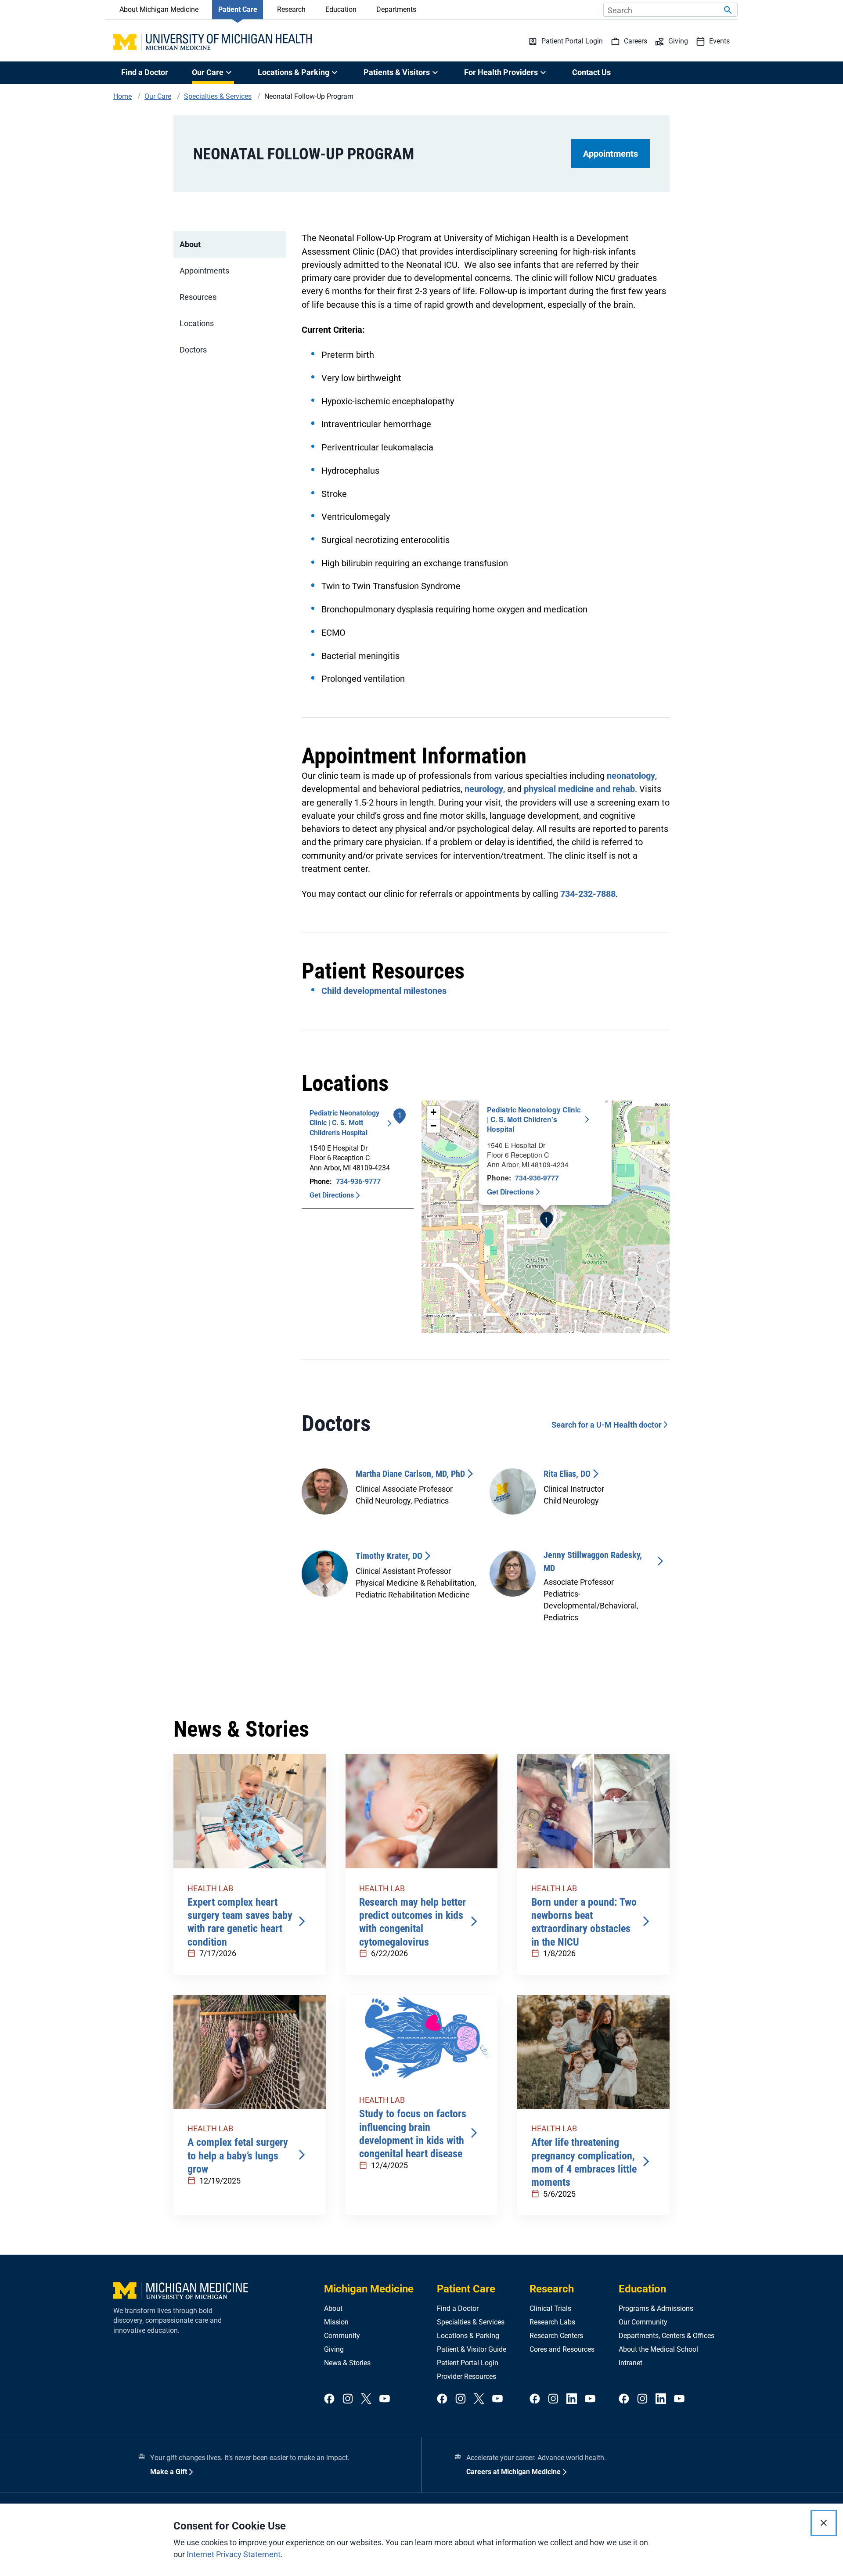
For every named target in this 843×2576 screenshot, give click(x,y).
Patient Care (238, 9)
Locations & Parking (468, 2336)
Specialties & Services (471, 2322)
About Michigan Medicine (159, 9)
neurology (484, 789)
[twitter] (366, 2399)
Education (341, 9)
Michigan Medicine (369, 2289)
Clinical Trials (550, 2308)
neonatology (631, 776)
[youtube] (385, 2399)
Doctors (193, 350)
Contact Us (591, 72)
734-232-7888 (588, 894)
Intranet (630, 2363)
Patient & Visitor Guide (472, 2349)
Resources (198, 297)
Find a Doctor (145, 72)
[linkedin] (572, 2399)
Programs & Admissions (656, 2308)
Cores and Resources (562, 2349)
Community (342, 2336)
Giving (334, 2349)
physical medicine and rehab (579, 789)
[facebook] (329, 2399)
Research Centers (556, 2336)
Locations (197, 323)
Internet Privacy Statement (234, 2554)
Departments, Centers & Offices (666, 2336)
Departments (396, 9)
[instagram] (348, 2399)
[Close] (824, 2523)
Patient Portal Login (468, 2363)
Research (291, 9)
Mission (336, 2322)
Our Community (643, 2322)
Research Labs (552, 2322)
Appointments (611, 154)
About (190, 244)
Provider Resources (467, 2376)
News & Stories (347, 2363)
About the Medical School (658, 2349)
